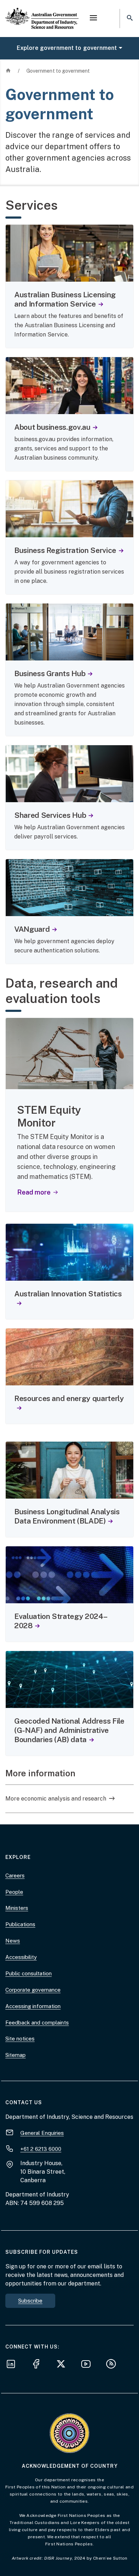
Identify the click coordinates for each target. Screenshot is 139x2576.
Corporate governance (33, 1990)
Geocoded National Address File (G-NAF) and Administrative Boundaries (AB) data (69, 1730)
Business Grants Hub (50, 673)
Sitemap (16, 2055)
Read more (37, 1192)
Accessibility (21, 1957)
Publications (20, 1924)
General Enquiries (42, 2133)
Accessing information (33, 2006)
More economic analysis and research (56, 1799)
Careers (15, 1875)
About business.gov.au (52, 427)
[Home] (42, 12)
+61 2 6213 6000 (41, 2149)
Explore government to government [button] (67, 48)
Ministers (17, 1908)
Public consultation (29, 1973)
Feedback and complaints (37, 2023)
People (14, 1892)
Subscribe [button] (30, 2301)
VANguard (32, 929)
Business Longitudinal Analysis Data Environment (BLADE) (67, 1516)
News (13, 1941)
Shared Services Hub (50, 815)
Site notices (20, 2039)
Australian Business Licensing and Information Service (65, 299)
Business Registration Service (65, 550)
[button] (93, 19)
